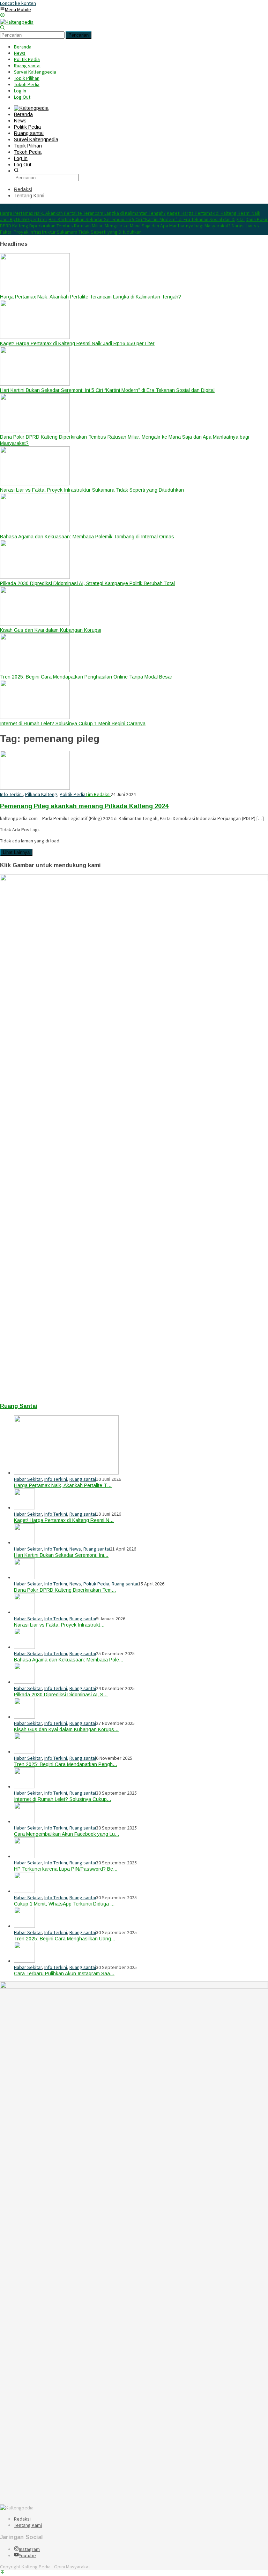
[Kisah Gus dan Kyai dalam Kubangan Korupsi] (35, 624)
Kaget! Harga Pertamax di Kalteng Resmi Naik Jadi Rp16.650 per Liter (77, 343)
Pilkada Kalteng (41, 794)
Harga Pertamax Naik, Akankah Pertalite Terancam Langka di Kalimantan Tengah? (83, 213)
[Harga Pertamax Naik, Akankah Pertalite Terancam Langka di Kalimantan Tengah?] (35, 290)
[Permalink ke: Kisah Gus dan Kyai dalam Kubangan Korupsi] (24, 1717)
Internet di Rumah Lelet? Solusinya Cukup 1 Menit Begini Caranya (73, 723)
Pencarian (79, 35)
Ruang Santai (19, 1406)
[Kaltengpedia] (17, 22)
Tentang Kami (28, 2525)
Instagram (29, 2549)
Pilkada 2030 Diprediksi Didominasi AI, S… (61, 1695)
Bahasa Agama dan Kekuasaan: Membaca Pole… (69, 1660)
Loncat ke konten (18, 3)
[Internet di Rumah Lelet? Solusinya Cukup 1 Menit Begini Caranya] (35, 717)
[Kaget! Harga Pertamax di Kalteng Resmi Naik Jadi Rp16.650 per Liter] (35, 337)
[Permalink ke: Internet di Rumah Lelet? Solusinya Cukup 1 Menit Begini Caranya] (24, 1787)
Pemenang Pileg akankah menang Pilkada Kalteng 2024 (84, 806)
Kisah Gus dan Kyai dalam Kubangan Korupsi (51, 630)
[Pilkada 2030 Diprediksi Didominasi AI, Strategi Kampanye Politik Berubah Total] (35, 577)
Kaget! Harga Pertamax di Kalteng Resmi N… (64, 1520)
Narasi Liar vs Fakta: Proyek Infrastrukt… (59, 1625)
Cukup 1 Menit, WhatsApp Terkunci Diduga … (64, 1904)
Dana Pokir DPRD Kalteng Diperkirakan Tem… (65, 1590)
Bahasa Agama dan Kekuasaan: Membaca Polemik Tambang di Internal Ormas (87, 537)
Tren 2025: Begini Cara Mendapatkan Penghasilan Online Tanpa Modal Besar (86, 677)
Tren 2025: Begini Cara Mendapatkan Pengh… (66, 1764)
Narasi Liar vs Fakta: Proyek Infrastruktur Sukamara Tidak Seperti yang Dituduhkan (129, 229)
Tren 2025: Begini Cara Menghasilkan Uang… (65, 1939)
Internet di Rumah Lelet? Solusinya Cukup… (63, 1799)
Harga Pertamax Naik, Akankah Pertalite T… (63, 1485)
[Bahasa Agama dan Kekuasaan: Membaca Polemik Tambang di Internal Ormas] (35, 530)
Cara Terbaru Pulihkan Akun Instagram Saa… (64, 1973)
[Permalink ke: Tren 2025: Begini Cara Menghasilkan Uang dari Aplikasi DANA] (24, 1926)
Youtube (27, 2555)
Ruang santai (83, 1479)
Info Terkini (11, 794)
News (75, 1549)
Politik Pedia (73, 794)
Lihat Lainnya (16, 852)
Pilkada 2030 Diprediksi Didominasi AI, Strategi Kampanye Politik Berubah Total (87, 583)
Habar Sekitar (28, 1479)
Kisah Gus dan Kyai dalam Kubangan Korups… (66, 1729)
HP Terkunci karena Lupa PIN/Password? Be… (66, 1869)
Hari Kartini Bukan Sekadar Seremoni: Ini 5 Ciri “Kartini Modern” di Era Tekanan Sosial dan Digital (147, 219)
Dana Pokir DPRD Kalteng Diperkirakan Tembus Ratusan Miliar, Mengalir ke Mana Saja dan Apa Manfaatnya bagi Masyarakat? (134, 222)
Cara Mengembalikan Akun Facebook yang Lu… (67, 1834)
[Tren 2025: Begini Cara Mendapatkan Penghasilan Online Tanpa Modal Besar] (35, 670)
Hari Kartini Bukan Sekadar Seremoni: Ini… (61, 1555)
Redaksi (22, 2519)
